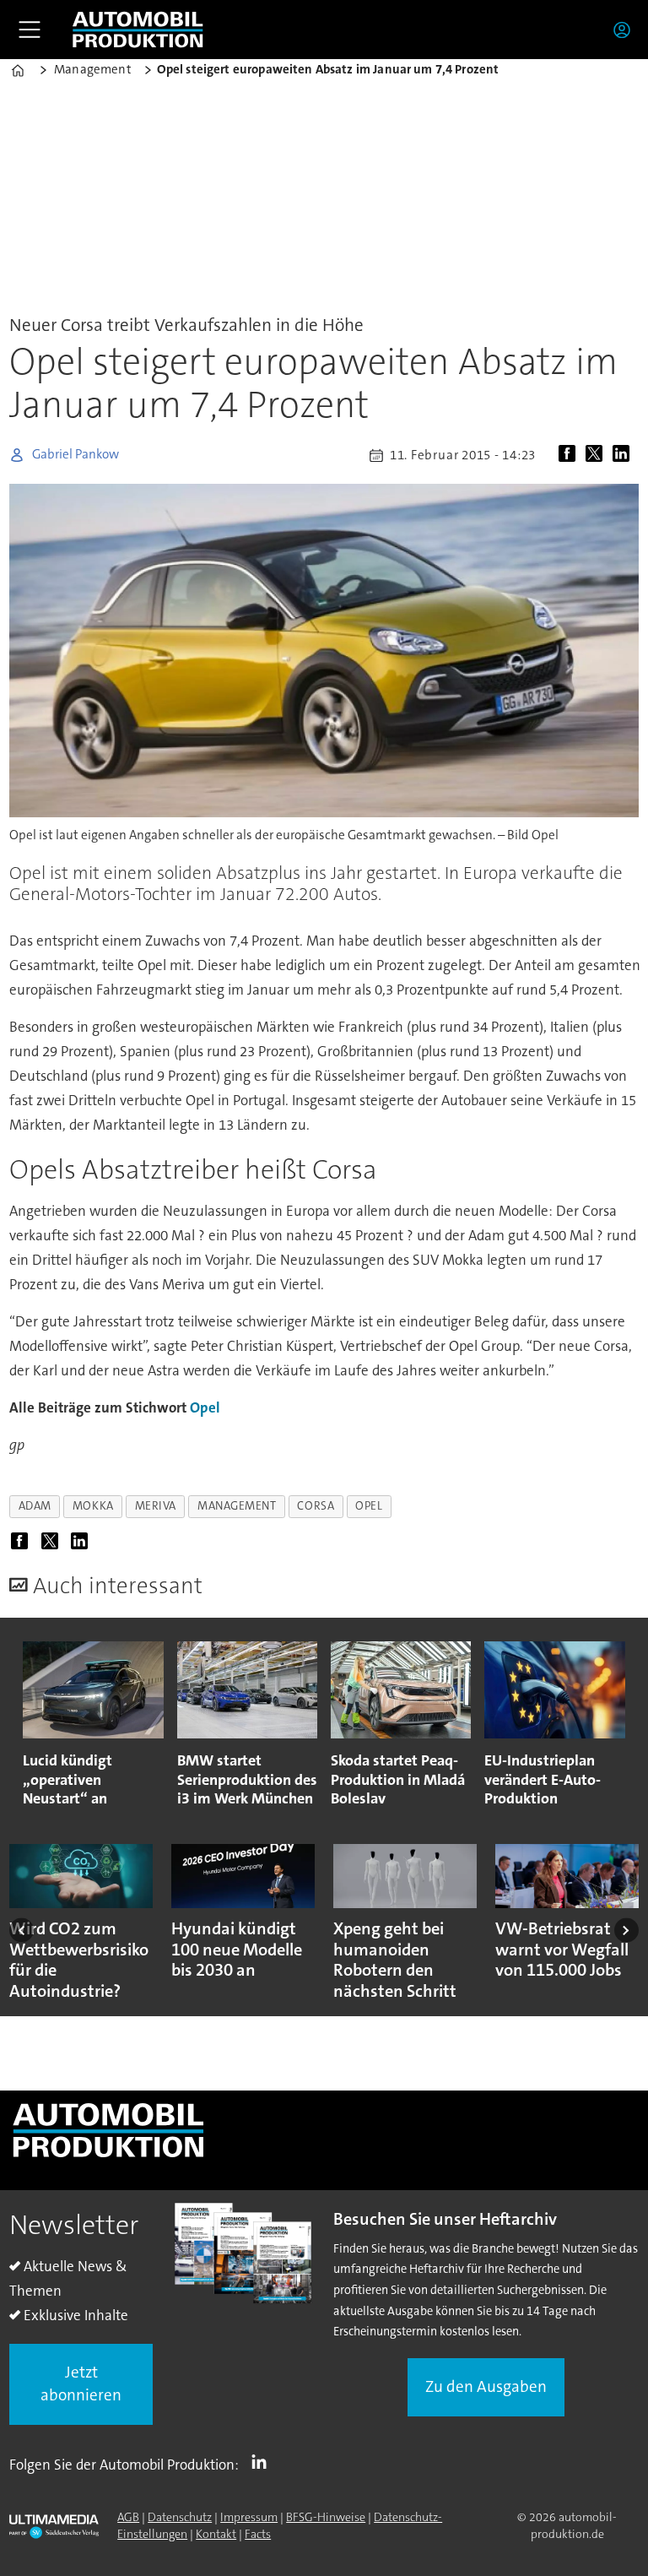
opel (369, 1506)
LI (263, 2461)
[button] (22, 1930)
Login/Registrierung (626, 30)
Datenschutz (180, 2517)
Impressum (249, 2517)
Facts (258, 2534)
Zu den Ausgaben (486, 2386)
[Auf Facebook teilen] (570, 455)
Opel (205, 1407)
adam (35, 1506)
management (237, 1506)
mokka (93, 1506)
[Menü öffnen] (30, 30)
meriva (156, 1506)
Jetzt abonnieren (81, 2383)
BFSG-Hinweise (326, 2517)
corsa (316, 1506)
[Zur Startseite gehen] (138, 30)
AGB (128, 2517)
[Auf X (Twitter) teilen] (597, 455)
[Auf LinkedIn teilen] (624, 455)
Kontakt (216, 2534)
